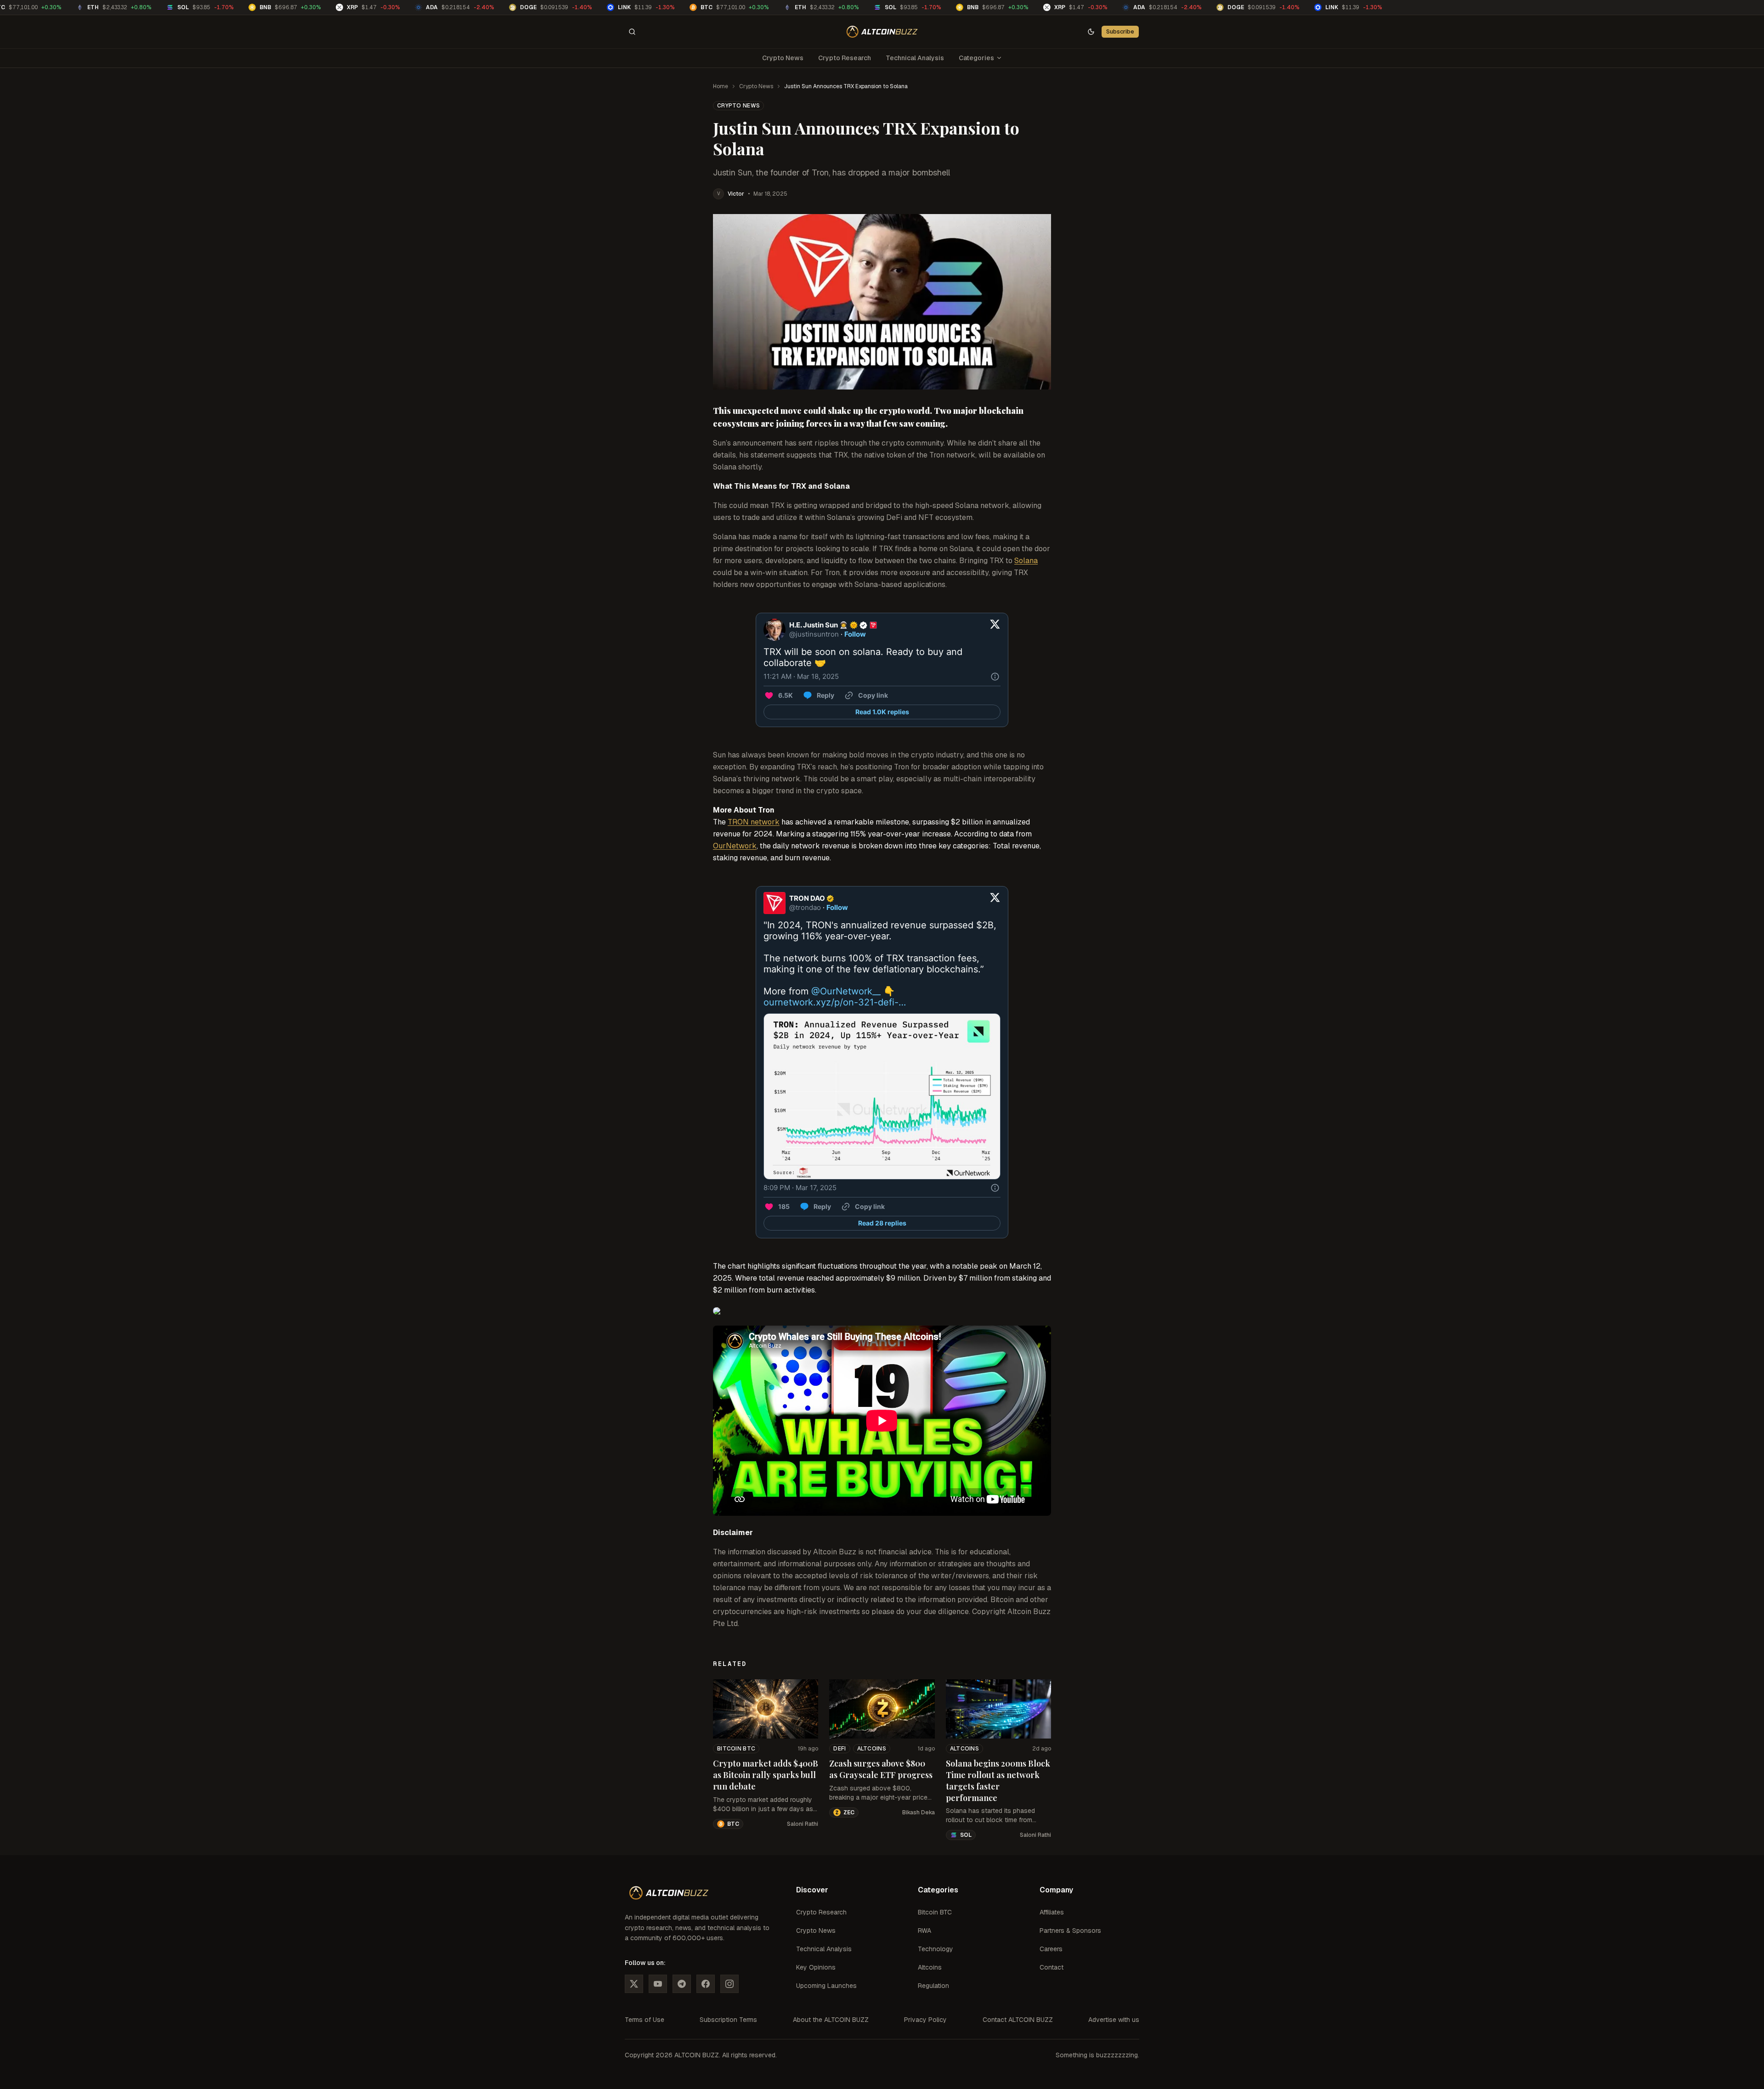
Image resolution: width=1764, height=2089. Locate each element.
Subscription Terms (728, 2020)
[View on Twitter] (995, 630)
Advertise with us (1114, 2020)
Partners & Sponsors (1070, 1931)
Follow (855, 634)
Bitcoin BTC (736, 1749)
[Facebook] (706, 1984)
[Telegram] (682, 1984)
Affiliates (1052, 1912)
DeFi (840, 1749)
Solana (1026, 561)
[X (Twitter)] (634, 1984)
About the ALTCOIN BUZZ (831, 2020)
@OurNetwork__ (846, 991)
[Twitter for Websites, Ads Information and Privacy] (995, 677)
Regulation (933, 1986)
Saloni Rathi (803, 1824)
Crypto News (783, 58)
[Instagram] (729, 1984)
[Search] (632, 32)
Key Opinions (816, 1967)
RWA (924, 1931)
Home (721, 86)
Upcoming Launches (826, 1986)
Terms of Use (645, 2020)
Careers (1051, 1949)
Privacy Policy (925, 2020)
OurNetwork (735, 846)
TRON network (754, 822)
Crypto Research (845, 58)
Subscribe (1120, 31)
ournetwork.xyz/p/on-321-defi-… (835, 1002)
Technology (936, 1949)
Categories (976, 58)
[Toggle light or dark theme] (1091, 32)
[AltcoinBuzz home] (882, 32)
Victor (736, 194)
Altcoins (872, 1749)
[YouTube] (658, 1984)
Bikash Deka (919, 1812)
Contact (1052, 1967)
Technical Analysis (915, 58)
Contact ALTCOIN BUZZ (1018, 2020)
